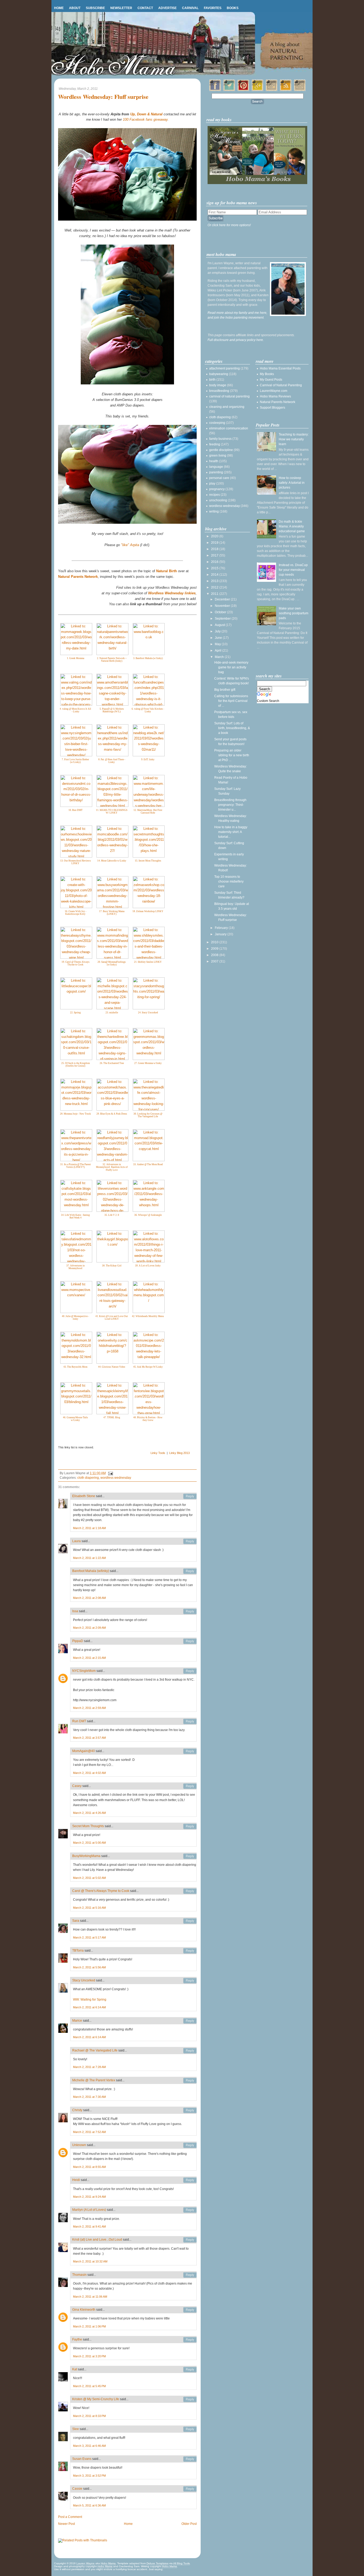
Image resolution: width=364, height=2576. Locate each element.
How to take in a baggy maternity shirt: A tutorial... (231, 832)
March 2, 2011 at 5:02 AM (89, 1878)
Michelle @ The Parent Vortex (94, 2080)
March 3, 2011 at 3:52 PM (89, 2476)
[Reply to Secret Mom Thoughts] (190, 1826)
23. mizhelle (112, 1013)
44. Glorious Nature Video (112, 1367)
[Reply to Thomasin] (190, 2275)
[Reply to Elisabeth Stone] (190, 1496)
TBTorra (78, 1951)
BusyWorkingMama (86, 1856)
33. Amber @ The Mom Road (148, 1164)
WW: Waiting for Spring (90, 2000)
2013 (215, 581)
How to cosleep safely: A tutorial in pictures (292, 483)
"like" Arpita (130, 545)
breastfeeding (219, 391)
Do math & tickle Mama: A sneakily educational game (292, 526)
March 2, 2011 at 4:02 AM (89, 1773)
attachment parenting (225, 368)
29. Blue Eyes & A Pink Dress (112, 1114)
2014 (215, 575)
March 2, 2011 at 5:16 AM (89, 1908)
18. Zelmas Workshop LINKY (148, 911)
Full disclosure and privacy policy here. (236, 340)
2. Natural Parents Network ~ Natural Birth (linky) (112, 660)
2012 (215, 587)
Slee (76, 2429)
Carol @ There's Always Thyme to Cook (101, 1891)
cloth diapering (88, 1478)
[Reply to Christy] (190, 2110)
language (216, 467)
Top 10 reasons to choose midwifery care (229, 881)
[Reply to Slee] (190, 2429)
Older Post (189, 2524)
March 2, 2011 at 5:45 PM (89, 2386)
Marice (77, 2021)
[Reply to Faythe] (190, 2340)
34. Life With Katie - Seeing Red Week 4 (75, 1216)
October (221, 612)
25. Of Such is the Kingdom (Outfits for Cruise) (76, 1065)
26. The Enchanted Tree (112, 1063)
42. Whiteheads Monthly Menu (148, 1316)
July (218, 631)
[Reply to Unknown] (190, 2145)
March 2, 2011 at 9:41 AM (89, 2226)
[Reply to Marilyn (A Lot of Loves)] (190, 2210)
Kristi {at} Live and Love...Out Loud (97, 2240)
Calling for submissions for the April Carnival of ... (231, 701)
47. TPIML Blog (112, 1417)
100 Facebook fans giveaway (145, 119)
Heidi (76, 2180)
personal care (219, 478)
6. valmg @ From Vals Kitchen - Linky (148, 710)
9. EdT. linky (148, 759)
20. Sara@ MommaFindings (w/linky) (112, 963)
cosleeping (217, 423)
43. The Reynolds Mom (75, 1367)
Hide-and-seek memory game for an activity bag (231, 667)
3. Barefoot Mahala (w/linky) (148, 658)
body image (218, 385)
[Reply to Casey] (190, 1786)
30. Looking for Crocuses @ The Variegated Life (148, 1115)
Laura (76, 1541)
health (214, 461)
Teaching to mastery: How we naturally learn (294, 439)
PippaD (78, 1641)
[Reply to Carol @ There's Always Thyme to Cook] (190, 1891)
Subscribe (95, 8)
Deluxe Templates (157, 2563)
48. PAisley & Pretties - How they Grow (148, 1419)
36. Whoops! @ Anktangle (148, 1215)
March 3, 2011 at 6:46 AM (89, 2446)
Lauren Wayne (86, 2563)
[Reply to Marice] (190, 2021)
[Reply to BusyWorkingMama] (190, 1856)
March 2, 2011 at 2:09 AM (89, 1628)
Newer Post (66, 2524)
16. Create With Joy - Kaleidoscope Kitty (76, 913)
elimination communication (229, 428)
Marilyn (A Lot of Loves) (89, 2210)
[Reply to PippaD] (190, 1641)
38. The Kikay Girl (112, 1266)
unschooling (218, 500)
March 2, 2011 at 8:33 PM (89, 2416)
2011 (215, 594)
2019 (215, 543)
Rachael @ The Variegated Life (95, 2050)
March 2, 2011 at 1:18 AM (89, 1528)
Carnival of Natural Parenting (281, 385)
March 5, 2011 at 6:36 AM (89, 2505)
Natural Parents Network (278, 402)
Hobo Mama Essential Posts (280, 368)
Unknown (79, 2145)
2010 (215, 942)
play (212, 483)
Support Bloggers (272, 408)
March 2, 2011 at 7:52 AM (89, 2132)
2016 (215, 562)
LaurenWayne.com (274, 391)
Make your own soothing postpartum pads (294, 613)
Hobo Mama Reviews (275, 396)
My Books (267, 374)
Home (59, 8)
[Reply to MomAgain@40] (190, 1751)
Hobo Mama (108, 2563)
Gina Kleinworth (84, 2310)
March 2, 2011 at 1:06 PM (89, 2326)
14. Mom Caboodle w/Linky (112, 861)
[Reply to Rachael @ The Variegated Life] (190, 2051)
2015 (215, 568)
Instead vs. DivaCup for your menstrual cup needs (293, 570)
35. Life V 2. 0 (112, 1215)
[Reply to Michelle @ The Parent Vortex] (190, 2081)
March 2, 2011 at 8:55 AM (89, 2167)
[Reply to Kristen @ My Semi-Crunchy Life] (190, 2399)
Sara (76, 1921)
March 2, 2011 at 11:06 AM (90, 2297)
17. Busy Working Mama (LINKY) (112, 913)
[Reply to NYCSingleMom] (190, 1671)
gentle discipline (221, 450)
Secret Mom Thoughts (88, 1826)
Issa (75, 1611)
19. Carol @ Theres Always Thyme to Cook (76, 963)
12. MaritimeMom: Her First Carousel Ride (148, 812)
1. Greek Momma (76, 658)
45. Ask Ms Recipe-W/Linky (148, 1367)
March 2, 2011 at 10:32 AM (90, 2261)
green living (218, 456)
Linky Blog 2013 (179, 1453)
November (223, 606)
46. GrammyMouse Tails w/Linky (75, 1419)
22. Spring (75, 1013)
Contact (145, 8)
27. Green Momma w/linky (148, 1063)
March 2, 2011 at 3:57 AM (89, 1738)
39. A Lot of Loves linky (148, 1266)
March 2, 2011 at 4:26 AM (89, 1813)
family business (220, 439)
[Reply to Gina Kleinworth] (190, 2310)
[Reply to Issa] (190, 1611)
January (221, 934)
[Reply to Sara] (190, 1921)
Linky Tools (158, 1453)
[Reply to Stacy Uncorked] (190, 1981)
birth (212, 380)
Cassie (77, 2489)
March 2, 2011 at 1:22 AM (89, 1558)
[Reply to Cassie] (190, 2489)
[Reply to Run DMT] (190, 1721)
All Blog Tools (181, 2563)
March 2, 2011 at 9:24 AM (89, 2197)
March (220, 657)
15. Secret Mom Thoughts (148, 861)
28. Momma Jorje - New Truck (75, 1114)
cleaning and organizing (227, 407)
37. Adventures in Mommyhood (76, 1267)
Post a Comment (70, 2517)
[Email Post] (110, 1473)
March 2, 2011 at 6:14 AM (89, 2007)
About (75, 8)
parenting (216, 472)
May (218, 644)
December (223, 599)
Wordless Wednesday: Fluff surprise (103, 97)
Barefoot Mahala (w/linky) (91, 1571)
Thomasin (79, 2275)
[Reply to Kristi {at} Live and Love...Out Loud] (190, 2240)
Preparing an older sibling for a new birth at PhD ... (232, 755)
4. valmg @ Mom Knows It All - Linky (75, 710)
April (219, 651)
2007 (215, 961)
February (222, 928)
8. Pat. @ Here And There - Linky (112, 761)
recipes (215, 495)
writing (214, 511)
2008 (215, 955)
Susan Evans (82, 2459)
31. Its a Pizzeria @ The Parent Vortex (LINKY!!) (76, 1166)
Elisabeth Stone (84, 1496)
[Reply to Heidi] (190, 2180)
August (220, 625)
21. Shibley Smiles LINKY (148, 962)
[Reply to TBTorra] (190, 1951)
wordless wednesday (116, 1478)
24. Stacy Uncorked (148, 1013)
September (223, 619)
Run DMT (79, 1721)
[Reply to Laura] (190, 1541)
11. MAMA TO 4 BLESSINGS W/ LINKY (112, 812)
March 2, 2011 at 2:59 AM (89, 1708)
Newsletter (121, 8)
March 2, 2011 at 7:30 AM (89, 2097)
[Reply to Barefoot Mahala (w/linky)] (190, 1571)
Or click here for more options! (229, 225)
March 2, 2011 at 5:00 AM (89, 1843)
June (219, 638)
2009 (215, 949)
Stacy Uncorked (84, 1980)
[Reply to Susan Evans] (190, 2459)
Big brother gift (225, 690)
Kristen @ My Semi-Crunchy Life (96, 2399)
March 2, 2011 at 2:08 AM (89, 1598)
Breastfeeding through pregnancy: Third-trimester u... (230, 805)
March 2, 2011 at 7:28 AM (89, 2067)
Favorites (213, 8)
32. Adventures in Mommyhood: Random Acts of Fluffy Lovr (112, 1167)
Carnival (190, 8)
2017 (215, 555)
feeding (215, 444)
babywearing (219, 374)
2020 (215, 536)
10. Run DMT (76, 810)
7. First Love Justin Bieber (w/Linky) (75, 761)
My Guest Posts (271, 380)
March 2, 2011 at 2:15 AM (89, 1658)
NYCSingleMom (84, 1671)
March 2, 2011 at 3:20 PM (89, 2356)
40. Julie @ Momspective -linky (75, 1318)
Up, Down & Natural (146, 114)
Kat (75, 2369)
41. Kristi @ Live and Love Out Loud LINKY (112, 1318)
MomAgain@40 (84, 1751)
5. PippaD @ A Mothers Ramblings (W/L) (112, 710)
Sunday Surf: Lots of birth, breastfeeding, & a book (232, 728)
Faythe (77, 2339)
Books (233, 8)
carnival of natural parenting (229, 396)
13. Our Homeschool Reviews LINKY (76, 862)
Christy (77, 2110)
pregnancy (217, 489)
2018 (215, 549)
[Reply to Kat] (190, 2370)
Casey (77, 1786)
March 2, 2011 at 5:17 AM (89, 1937)
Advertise (167, 8)
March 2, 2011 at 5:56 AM (89, 1967)
